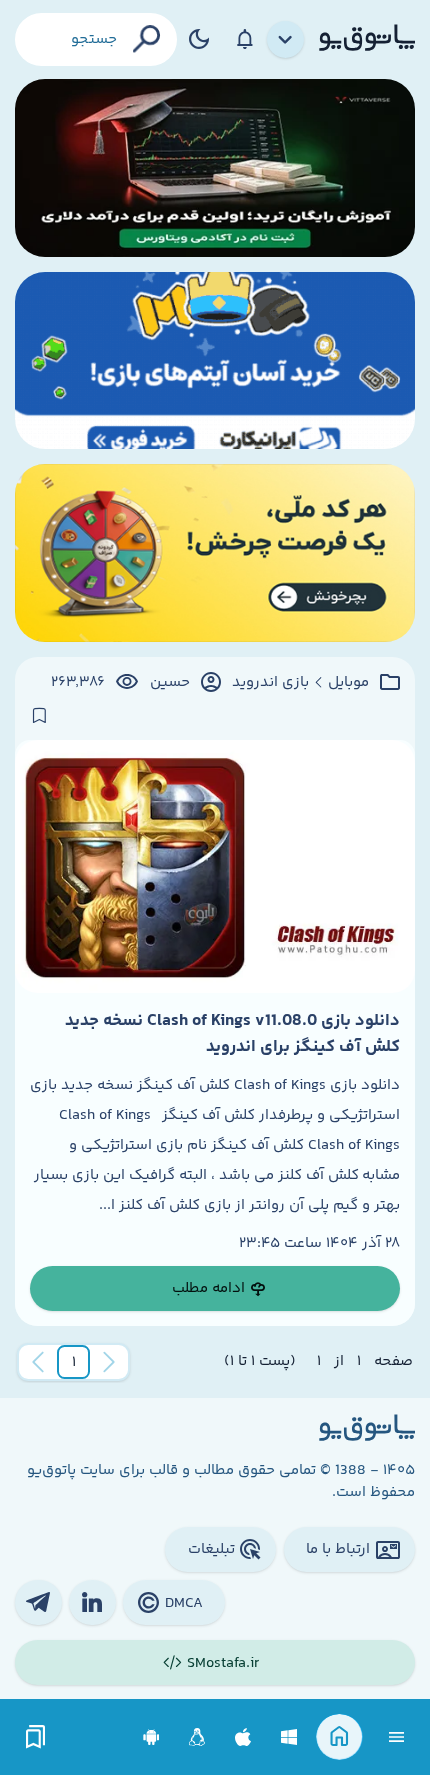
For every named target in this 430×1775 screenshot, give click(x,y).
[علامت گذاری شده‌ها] (36, 1737)
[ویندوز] (289, 1737)
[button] (74, 1362)
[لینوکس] (197, 1737)
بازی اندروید (270, 683)
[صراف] (215, 553)
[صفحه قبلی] (109, 1362)
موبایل (348, 683)
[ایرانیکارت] (215, 361)
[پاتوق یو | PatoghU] (367, 39)
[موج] (215, 168)
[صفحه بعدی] (38, 1362)
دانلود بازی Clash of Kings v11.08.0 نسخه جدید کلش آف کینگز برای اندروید (232, 1034)
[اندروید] (151, 1737)
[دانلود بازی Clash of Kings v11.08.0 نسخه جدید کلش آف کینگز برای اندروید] (215, 866)
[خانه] (339, 1737)
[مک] (243, 1737)
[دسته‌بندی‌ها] (286, 40)
